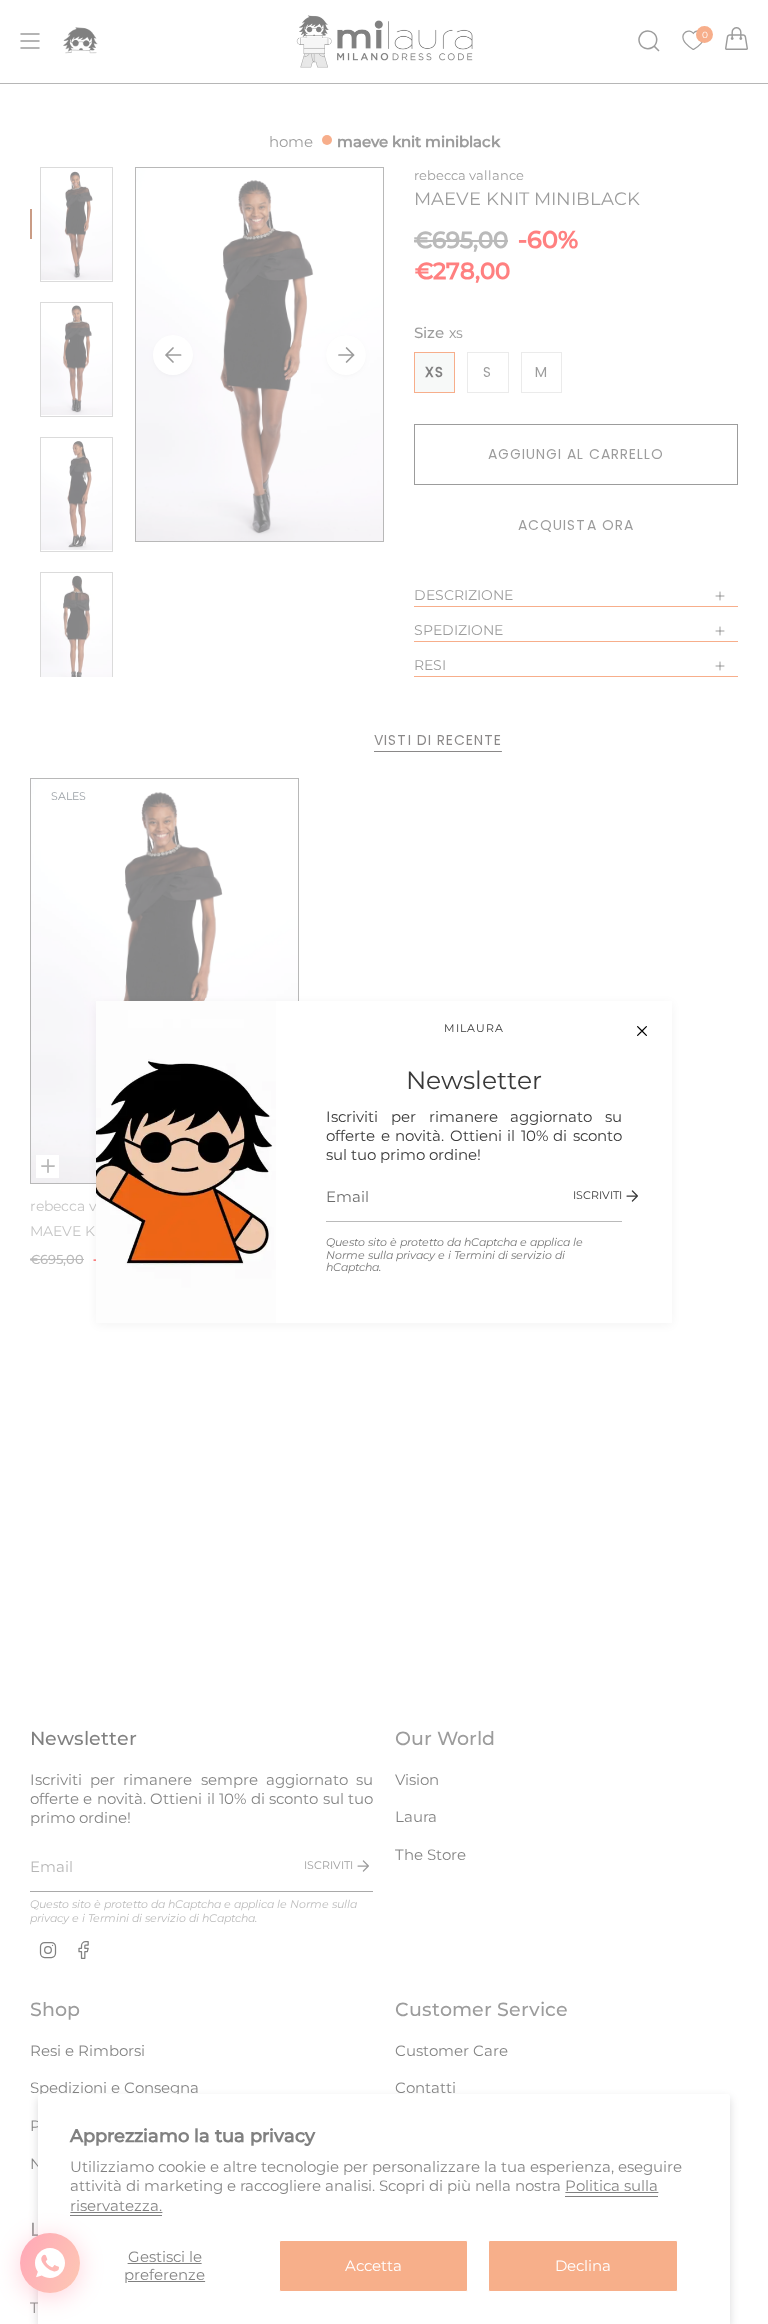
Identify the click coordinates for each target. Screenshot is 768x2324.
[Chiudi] (642, 1031)
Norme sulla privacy (380, 1255)
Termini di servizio (503, 1255)
